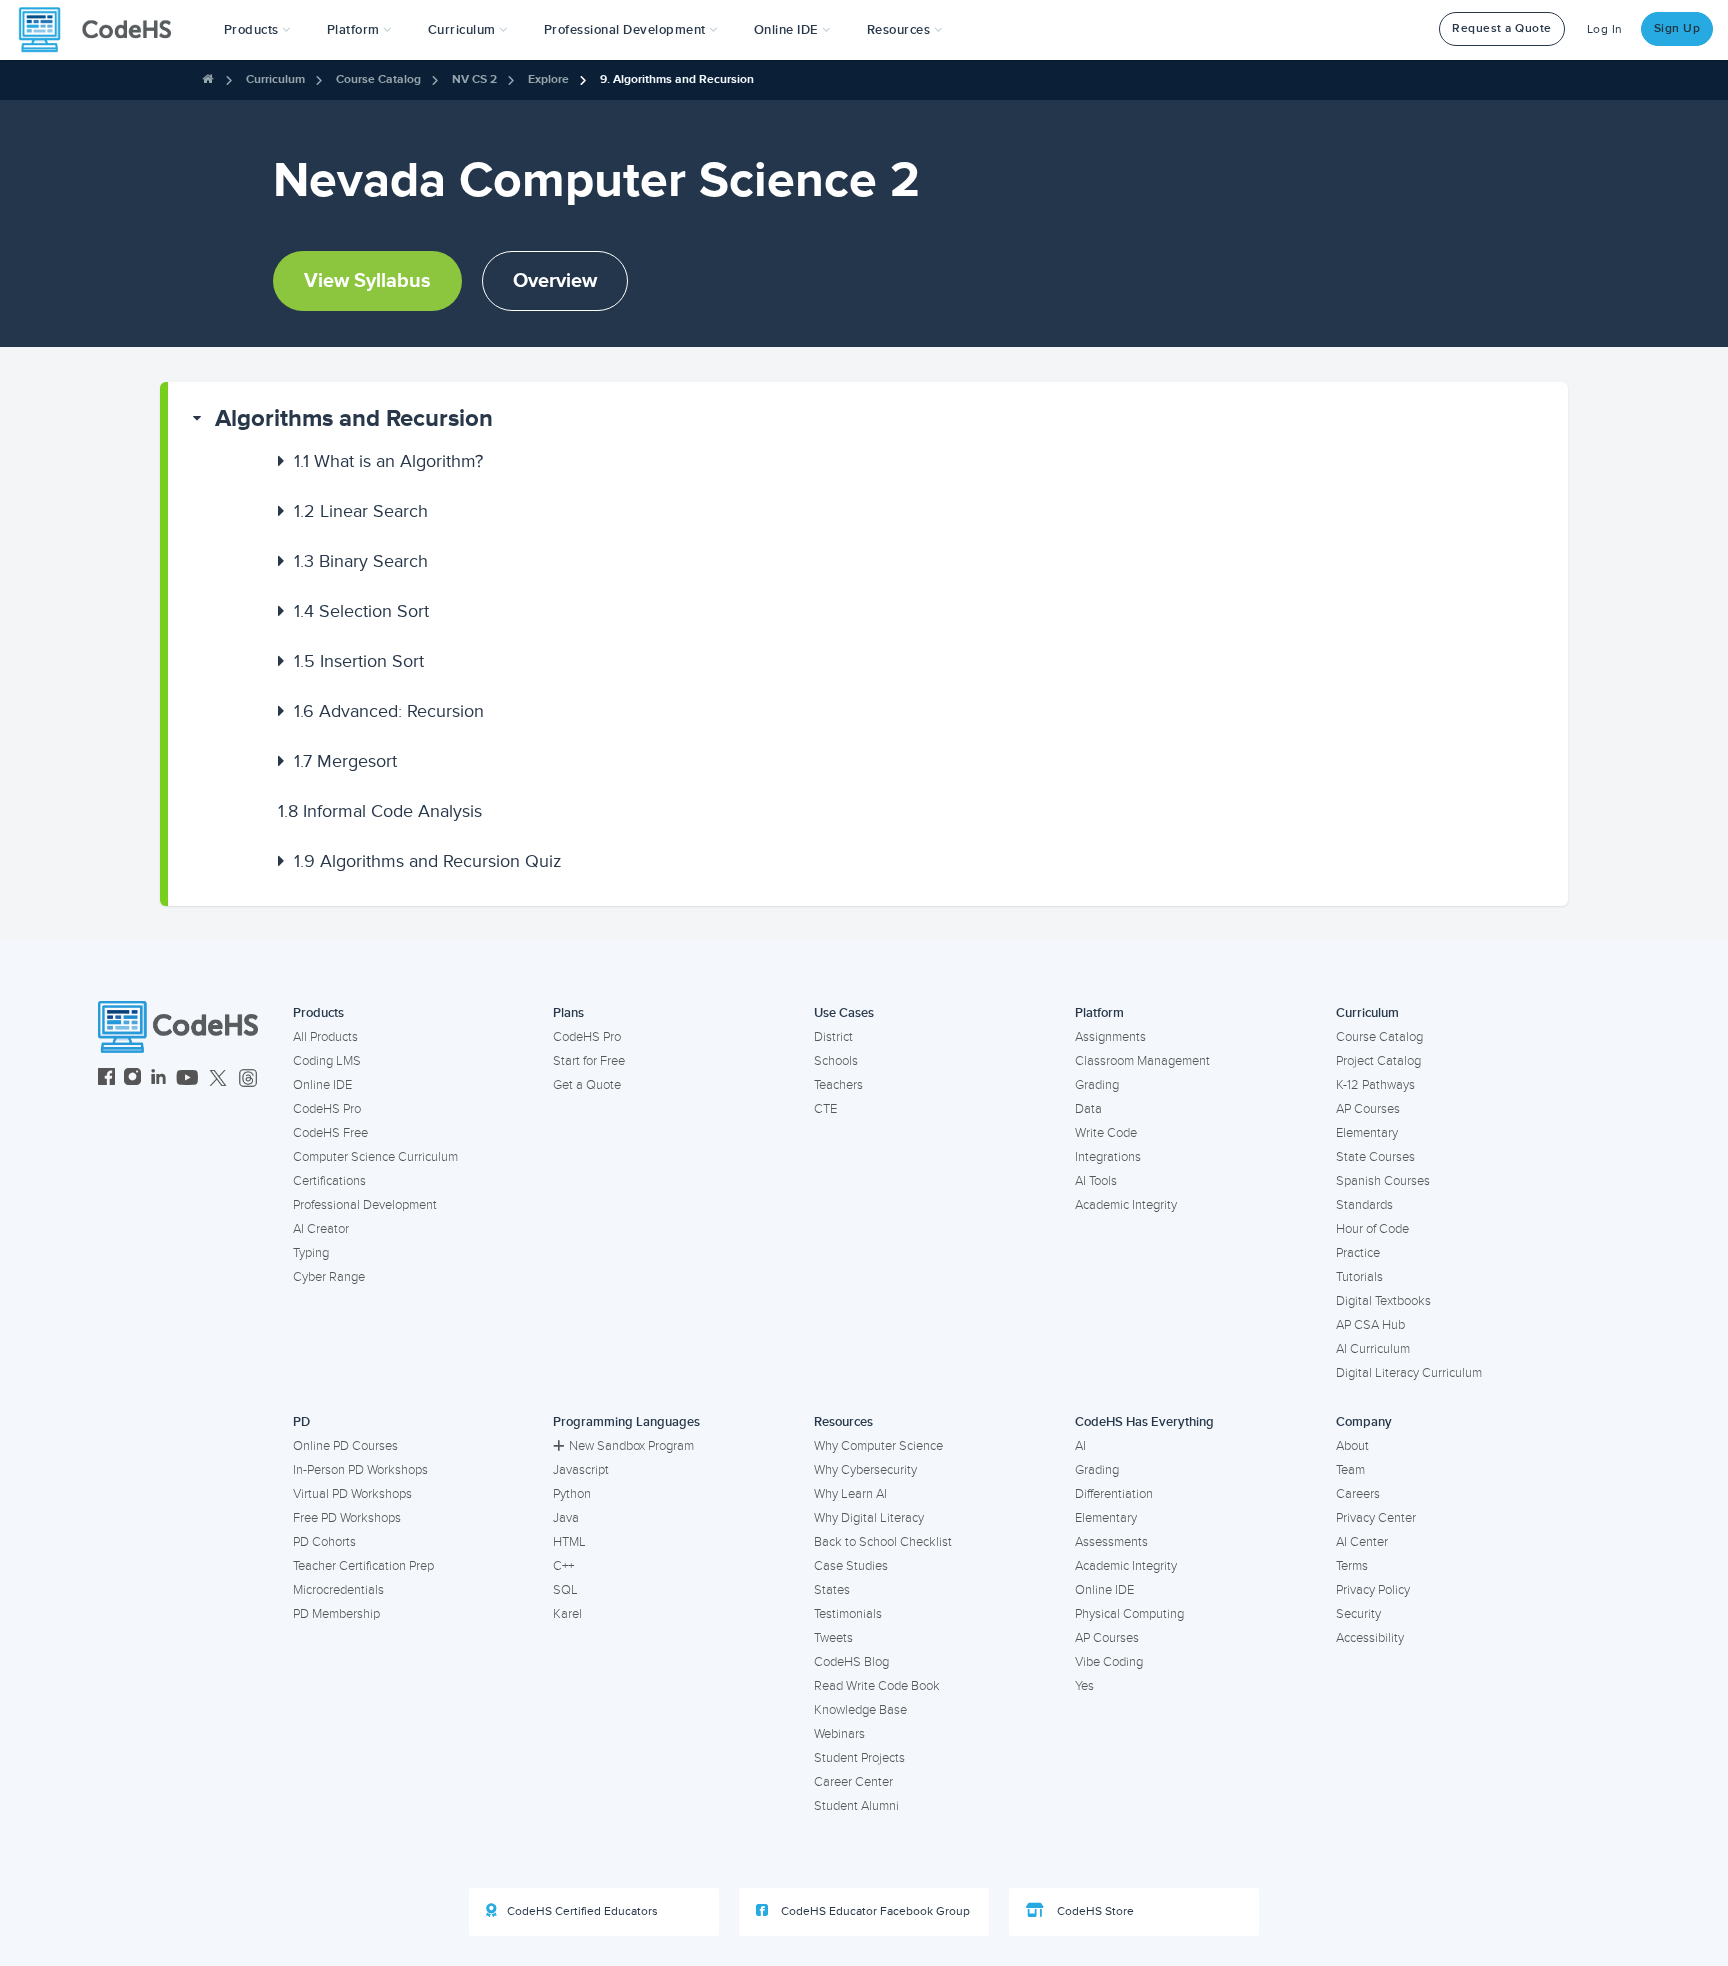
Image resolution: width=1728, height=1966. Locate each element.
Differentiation (1114, 1494)
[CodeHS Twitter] (218, 1079)
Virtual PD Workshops (352, 1494)
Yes (1084, 1686)
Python (572, 1494)
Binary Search (361, 561)
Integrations (1108, 1157)
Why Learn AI (850, 1494)
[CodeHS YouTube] (187, 1079)
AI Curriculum (1373, 1349)
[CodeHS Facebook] (106, 1079)
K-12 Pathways (1375, 1085)
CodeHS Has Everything (1144, 1422)
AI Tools (1096, 1181)
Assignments (1110, 1037)
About (1352, 1446)
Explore (548, 79)
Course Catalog (378, 79)
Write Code (1106, 1133)
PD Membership (336, 1614)
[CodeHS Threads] (248, 1079)
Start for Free (589, 1061)
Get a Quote (587, 1085)
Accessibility (1370, 1638)
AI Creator (321, 1229)
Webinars (839, 1734)
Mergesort (345, 761)
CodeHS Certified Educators (582, 1911)
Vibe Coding (1109, 1662)
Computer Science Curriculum (375, 1157)
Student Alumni (856, 1806)
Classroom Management (1142, 1061)
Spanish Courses (1383, 1181)
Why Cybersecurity (865, 1470)
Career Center (853, 1782)
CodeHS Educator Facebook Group (874, 1911)
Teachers (838, 1085)
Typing (311, 1253)
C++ (563, 1566)
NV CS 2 (474, 79)
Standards (1364, 1205)
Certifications (329, 1181)
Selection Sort (361, 611)
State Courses (1375, 1157)
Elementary (1367, 1133)
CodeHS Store (1094, 1911)
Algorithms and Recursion (354, 418)
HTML (569, 1542)
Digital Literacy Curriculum (1409, 1373)
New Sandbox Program (631, 1446)
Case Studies (851, 1566)
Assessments (1111, 1542)
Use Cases (844, 1013)
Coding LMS (327, 1061)
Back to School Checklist (883, 1542)
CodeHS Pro (327, 1109)
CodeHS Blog (851, 1662)
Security (1358, 1614)
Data (1088, 1109)
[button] (257, 30)
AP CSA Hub (1370, 1325)
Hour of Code (1372, 1229)
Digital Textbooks (1383, 1301)
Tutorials (1359, 1277)
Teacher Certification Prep (363, 1566)
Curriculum (275, 79)
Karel (567, 1614)
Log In (1605, 29)
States (832, 1590)
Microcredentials (338, 1590)
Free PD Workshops (347, 1518)
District (833, 1037)
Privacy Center (1376, 1518)
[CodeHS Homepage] (103, 30)
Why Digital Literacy (869, 1518)
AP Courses (1368, 1109)
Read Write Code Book (877, 1686)
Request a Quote (1502, 28)
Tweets (833, 1638)
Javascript (581, 1470)
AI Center (1362, 1542)
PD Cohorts (324, 1542)
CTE (825, 1109)
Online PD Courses (345, 1446)
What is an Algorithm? (388, 461)
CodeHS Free (330, 1133)
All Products (325, 1037)
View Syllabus (367, 281)
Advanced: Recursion (389, 711)
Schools (836, 1061)
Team (1350, 1470)
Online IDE (322, 1085)
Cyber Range (329, 1277)
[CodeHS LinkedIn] (158, 1079)
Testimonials (848, 1614)
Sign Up (1677, 28)
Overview (555, 281)
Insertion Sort (359, 661)
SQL (565, 1590)
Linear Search (361, 511)
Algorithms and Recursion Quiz (428, 861)
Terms (1352, 1566)
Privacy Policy (1373, 1590)
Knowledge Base (860, 1710)
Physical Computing (1129, 1614)
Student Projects (859, 1758)
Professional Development (365, 1205)
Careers (1358, 1494)
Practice (1358, 1253)
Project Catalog (1378, 1061)
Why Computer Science (878, 1446)
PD (301, 1422)
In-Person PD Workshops (360, 1470)
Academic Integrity (1126, 1205)
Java (566, 1518)
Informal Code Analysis (380, 811)
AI (1080, 1446)
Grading (1097, 1085)
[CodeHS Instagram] (132, 1079)
